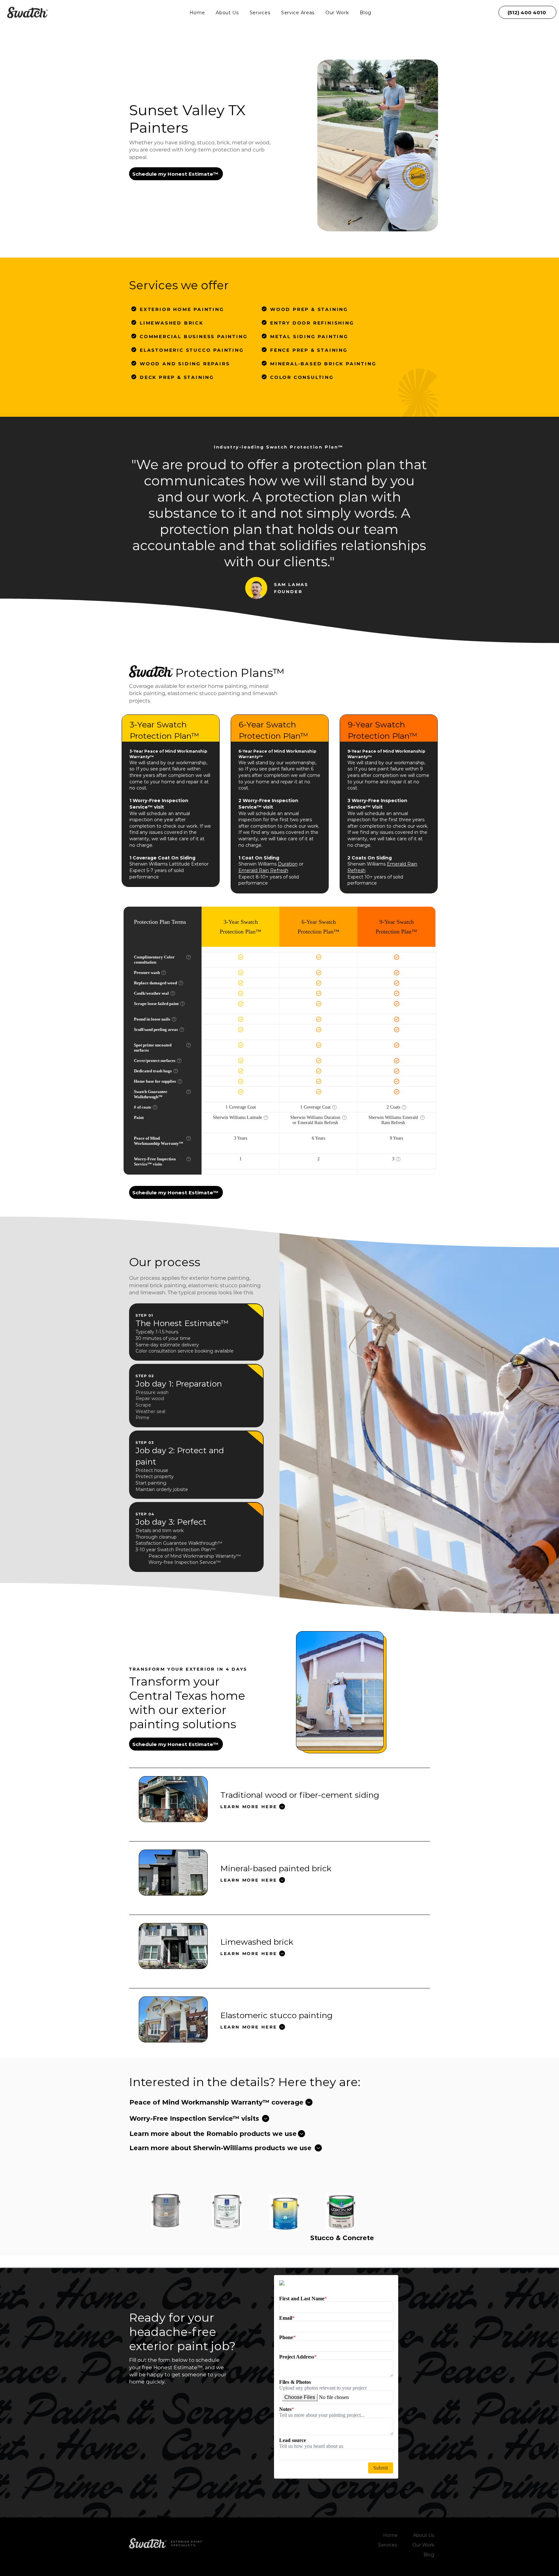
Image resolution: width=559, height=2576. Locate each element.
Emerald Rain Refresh (263, 870)
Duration (288, 864)
